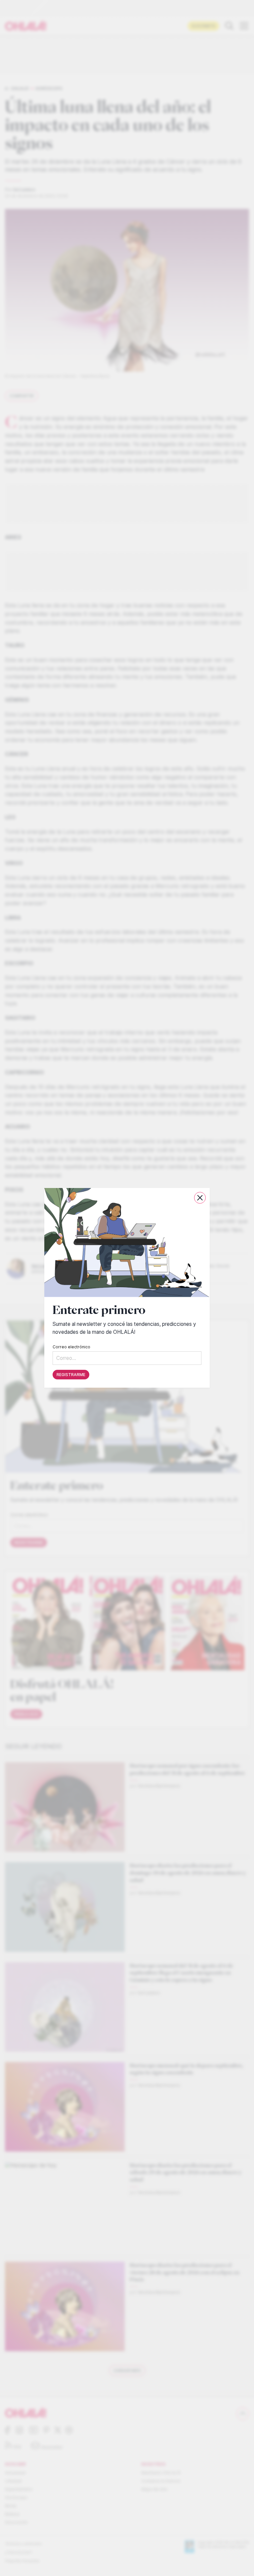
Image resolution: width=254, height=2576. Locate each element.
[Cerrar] (200, 1198)
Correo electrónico (71, 1347)
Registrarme (71, 1375)
